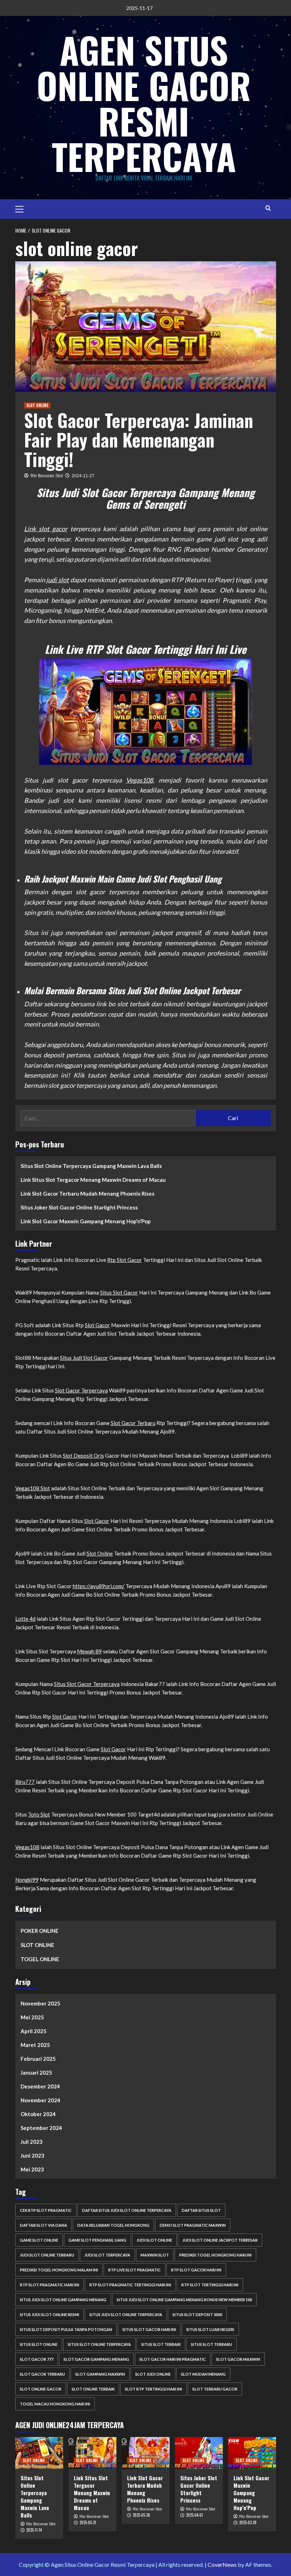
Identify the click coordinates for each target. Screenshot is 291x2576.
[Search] (268, 208)
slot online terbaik (93, 2389)
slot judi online (153, 2374)
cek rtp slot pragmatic (46, 2210)
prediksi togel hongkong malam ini (59, 2270)
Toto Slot (39, 1814)
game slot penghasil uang (97, 2240)
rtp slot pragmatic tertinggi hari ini (130, 2285)
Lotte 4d (25, 1619)
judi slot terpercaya (107, 2255)
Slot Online (100, 1553)
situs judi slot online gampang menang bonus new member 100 (184, 2300)
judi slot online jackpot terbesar (220, 2240)
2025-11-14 (34, 2530)
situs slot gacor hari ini (149, 2329)
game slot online (39, 2240)
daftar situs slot (201, 2210)
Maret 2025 (35, 2045)
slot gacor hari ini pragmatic (173, 2359)
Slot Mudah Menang (203, 2374)
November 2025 (40, 2003)
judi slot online (154, 2240)
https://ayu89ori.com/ (99, 1586)
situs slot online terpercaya (99, 2344)
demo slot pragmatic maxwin (193, 2225)
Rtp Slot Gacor (125, 1260)
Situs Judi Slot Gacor (84, 1358)
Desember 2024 (40, 2086)
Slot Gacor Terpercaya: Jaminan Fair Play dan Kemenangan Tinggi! (139, 439)
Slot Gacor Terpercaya (81, 1390)
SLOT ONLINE (37, 405)
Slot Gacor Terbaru (133, 1423)
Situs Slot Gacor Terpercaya (87, 1684)
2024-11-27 (83, 476)
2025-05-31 (88, 2522)
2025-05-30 (141, 2515)
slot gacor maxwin (238, 2359)
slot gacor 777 (37, 2359)
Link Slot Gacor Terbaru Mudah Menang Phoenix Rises (87, 1194)
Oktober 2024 (38, 2114)
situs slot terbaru (212, 2344)
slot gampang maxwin (100, 2374)
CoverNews (222, 2564)
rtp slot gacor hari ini (196, 2270)
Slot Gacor (97, 1325)
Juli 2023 (32, 2142)
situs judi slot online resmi (50, 2314)
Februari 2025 (38, 2059)
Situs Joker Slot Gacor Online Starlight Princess (79, 1207)
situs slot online (39, 2344)
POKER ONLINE (40, 1931)
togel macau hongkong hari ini (55, 2404)
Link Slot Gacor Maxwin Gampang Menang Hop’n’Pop (86, 1221)
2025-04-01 (194, 2515)
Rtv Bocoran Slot (47, 476)
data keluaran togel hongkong (113, 2225)
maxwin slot (155, 2255)
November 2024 (40, 2100)
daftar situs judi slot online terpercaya (127, 2210)
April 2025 (34, 2031)
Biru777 (25, 1782)
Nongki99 (27, 1880)
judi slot (57, 580)
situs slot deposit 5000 (197, 2314)
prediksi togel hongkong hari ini (215, 2255)
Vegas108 (139, 780)
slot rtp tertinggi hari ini (153, 2389)
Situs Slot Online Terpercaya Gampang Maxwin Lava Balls (91, 1166)
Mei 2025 (32, 2017)
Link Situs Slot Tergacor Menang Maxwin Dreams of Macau (93, 1180)
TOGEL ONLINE (40, 1959)
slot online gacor (41, 2389)
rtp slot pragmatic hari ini (50, 2285)
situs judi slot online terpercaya (126, 2314)
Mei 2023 (32, 2169)
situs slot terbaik (161, 2344)
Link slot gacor (46, 529)
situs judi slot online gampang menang (63, 2300)
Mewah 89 (89, 1651)
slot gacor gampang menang (96, 2359)
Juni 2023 (32, 2155)
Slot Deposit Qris (83, 1456)
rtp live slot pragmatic (134, 2270)
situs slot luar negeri (210, 2329)
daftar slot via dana (43, 2225)
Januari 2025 (36, 2073)
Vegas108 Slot (33, 1488)
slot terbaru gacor (215, 2389)
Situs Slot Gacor (119, 1292)
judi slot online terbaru (47, 2255)
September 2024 (41, 2128)
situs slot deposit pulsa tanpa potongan (66, 2329)
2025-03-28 (248, 2522)
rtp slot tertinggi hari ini (210, 2285)
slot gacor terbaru (42, 2374)
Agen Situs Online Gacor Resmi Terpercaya (144, 103)
